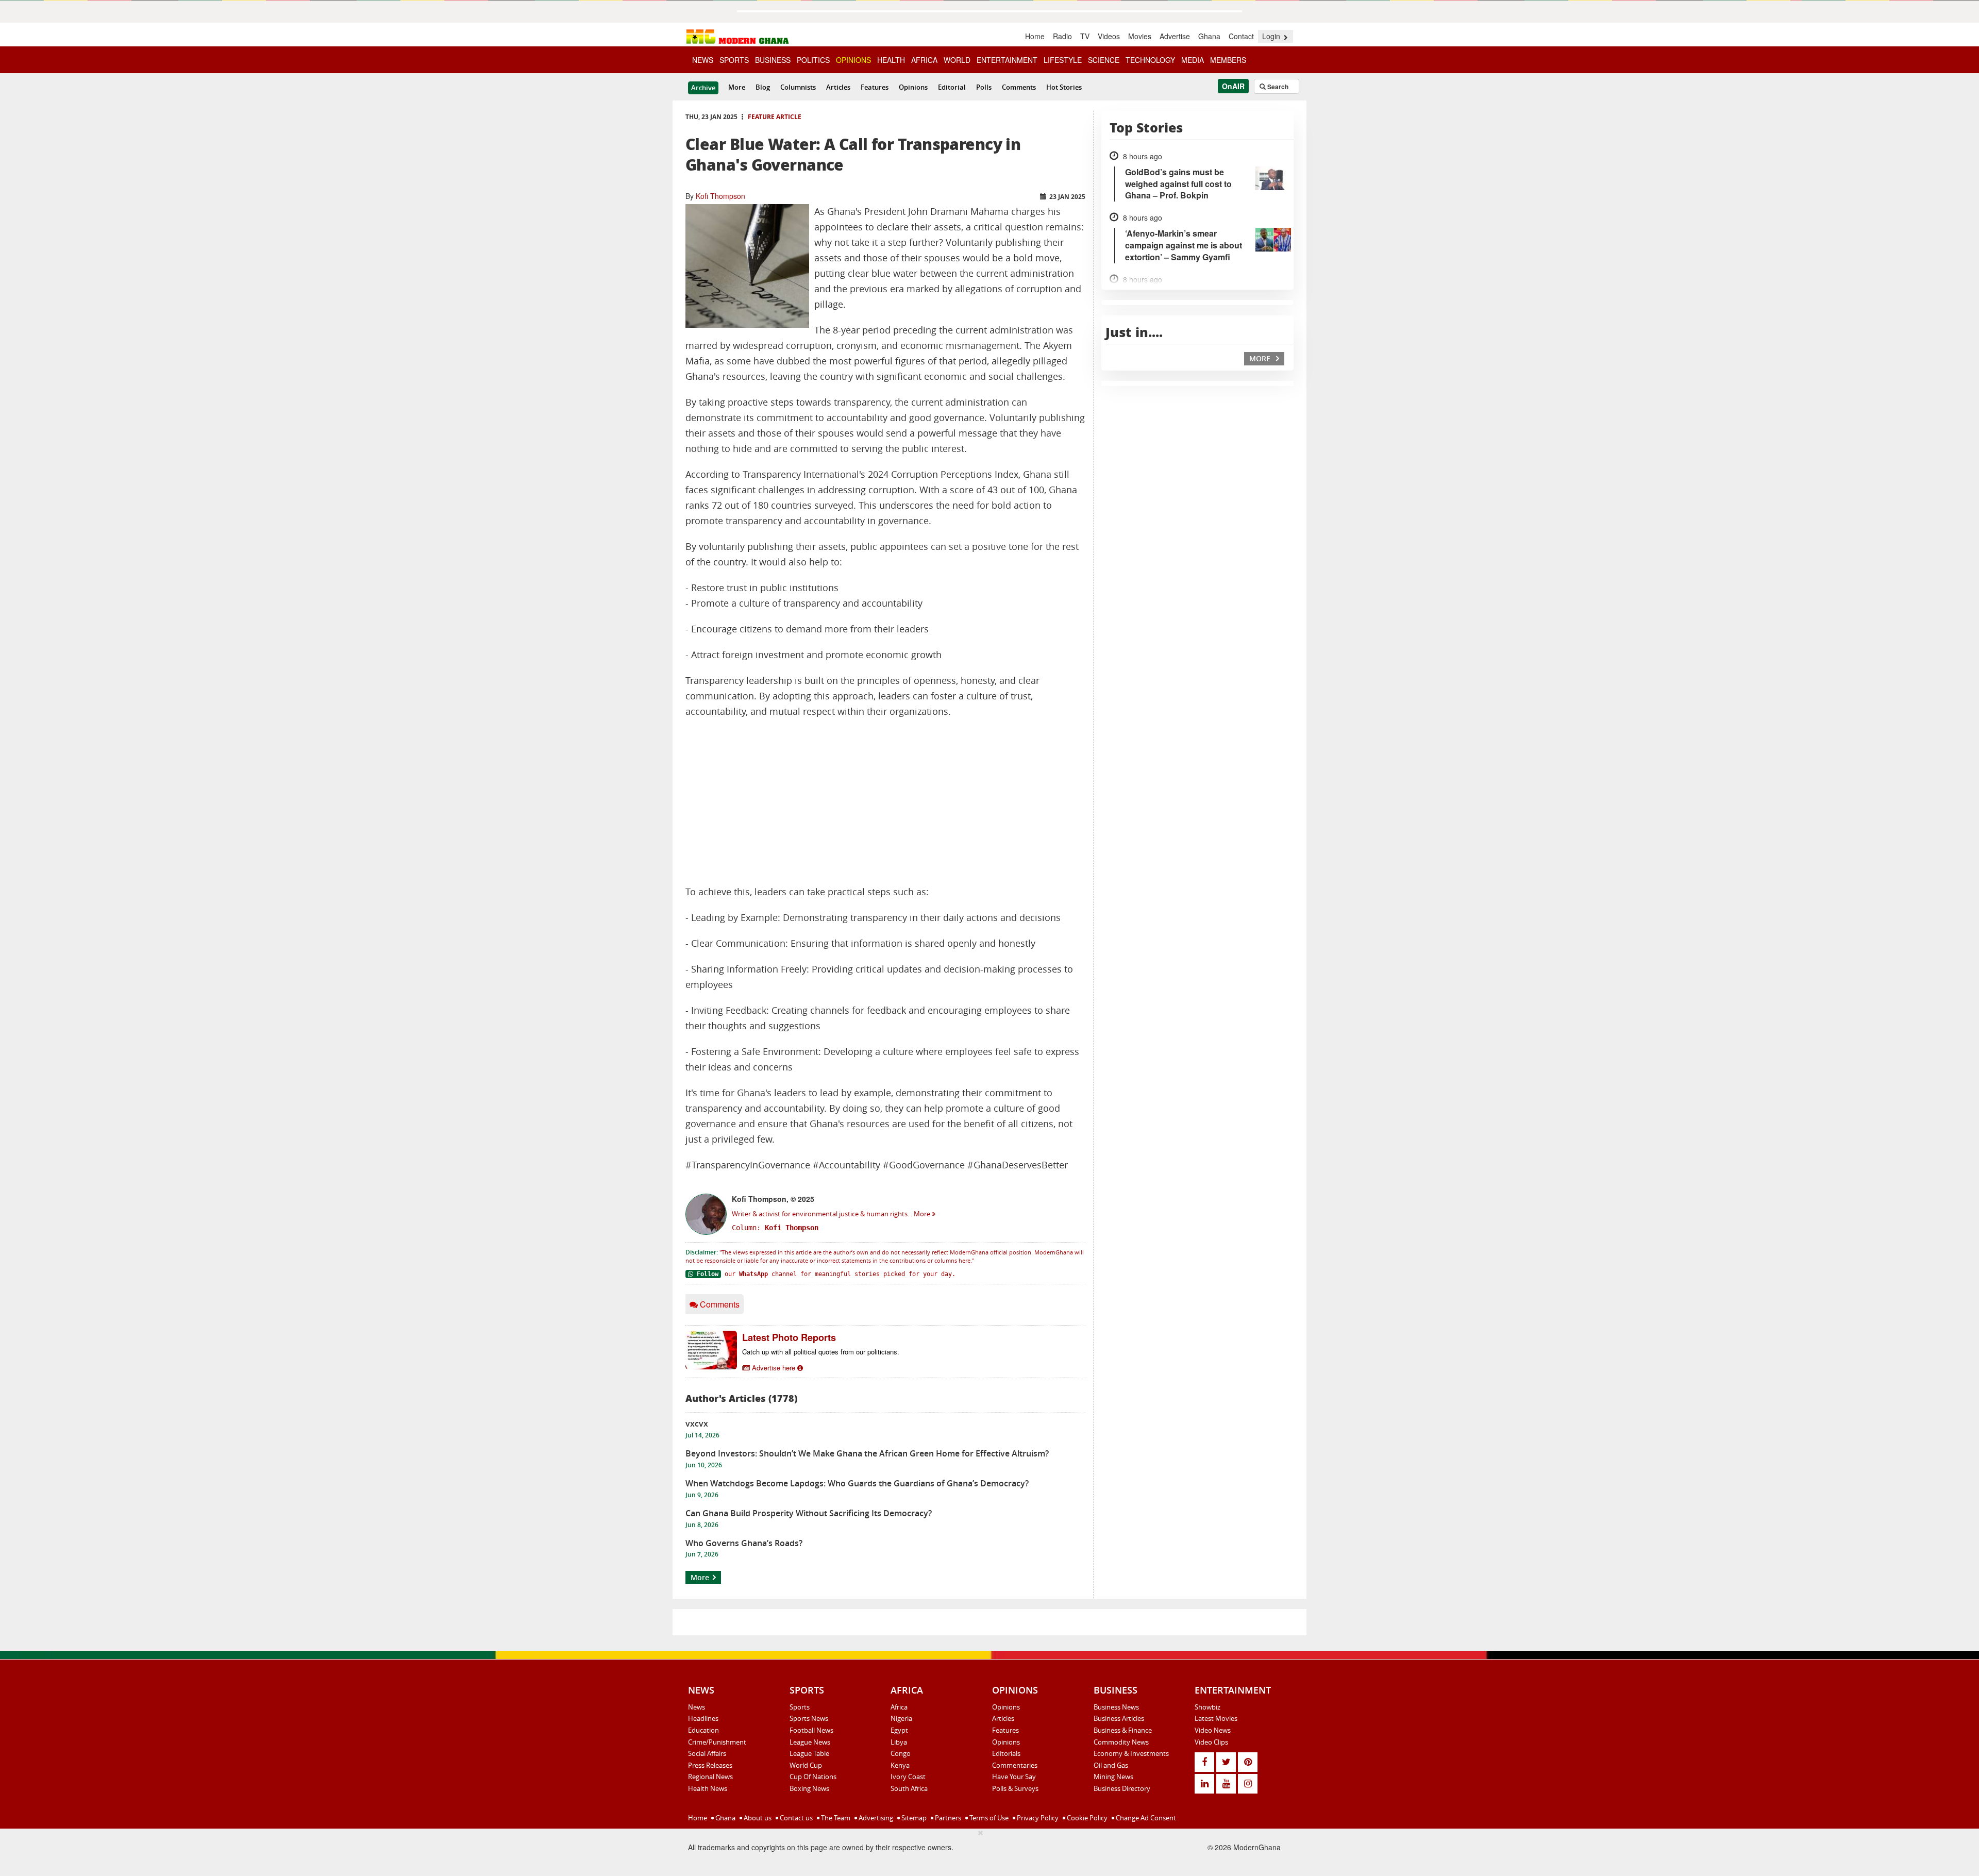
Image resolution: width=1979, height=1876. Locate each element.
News (697, 1707)
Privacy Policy (1037, 1818)
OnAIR (1233, 86)
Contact (1241, 36)
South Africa (909, 1788)
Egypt (899, 1730)
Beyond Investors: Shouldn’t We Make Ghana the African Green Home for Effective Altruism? (867, 1453)
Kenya (900, 1765)
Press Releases (710, 1765)
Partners (947, 1818)
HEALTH (891, 60)
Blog (763, 87)
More (737, 87)
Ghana (1209, 36)
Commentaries (1015, 1765)
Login (1272, 36)
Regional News (710, 1777)
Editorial (952, 87)
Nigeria (901, 1718)
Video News (1213, 1730)
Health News (708, 1788)
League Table (809, 1753)
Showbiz (1207, 1707)
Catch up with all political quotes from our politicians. (821, 1352)
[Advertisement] (885, 802)
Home (1035, 36)
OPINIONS (853, 60)
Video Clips (1211, 1742)
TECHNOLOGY (1150, 60)
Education (703, 1730)
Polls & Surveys (1015, 1788)
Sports (800, 1707)
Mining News (1113, 1777)
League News (810, 1742)
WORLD (957, 60)
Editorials (1006, 1753)
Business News (1116, 1707)
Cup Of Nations (813, 1777)
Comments (1019, 87)
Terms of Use (988, 1818)
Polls (984, 87)
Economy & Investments (1131, 1753)
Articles (838, 87)
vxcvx (697, 1423)
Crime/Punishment (717, 1742)
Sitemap (913, 1818)
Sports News (809, 1718)
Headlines (703, 1718)
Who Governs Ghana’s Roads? (744, 1543)
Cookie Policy (1086, 1818)
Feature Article (775, 117)
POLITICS (813, 60)
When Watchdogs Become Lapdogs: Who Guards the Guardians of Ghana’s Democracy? (857, 1483)
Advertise (1175, 36)
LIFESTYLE (1063, 60)
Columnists (798, 87)
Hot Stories (1064, 87)
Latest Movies (1216, 1718)
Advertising (875, 1818)
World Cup (806, 1765)
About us (757, 1818)
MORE (1261, 358)
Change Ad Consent (1145, 1818)
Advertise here (774, 1368)
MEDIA (1193, 60)
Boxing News (809, 1788)
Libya (899, 1742)
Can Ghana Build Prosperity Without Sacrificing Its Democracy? (809, 1513)
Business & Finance (1123, 1730)
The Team (835, 1818)
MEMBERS (1228, 60)
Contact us (795, 1818)
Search (1277, 87)
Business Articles (1119, 1718)
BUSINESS (773, 60)
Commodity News (1121, 1742)
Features (875, 87)
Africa (899, 1707)
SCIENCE (1104, 60)
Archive (703, 88)
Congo (901, 1753)
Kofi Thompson (720, 196)
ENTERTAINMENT (1007, 60)
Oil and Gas (1111, 1765)
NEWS (703, 60)
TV (1085, 36)
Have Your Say (1014, 1777)
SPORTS (734, 60)
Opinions (913, 87)
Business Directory (1122, 1788)
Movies (1140, 36)
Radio (1062, 36)
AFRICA (924, 60)
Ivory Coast (908, 1777)
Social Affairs (707, 1753)
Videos (1109, 36)
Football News (811, 1730)
